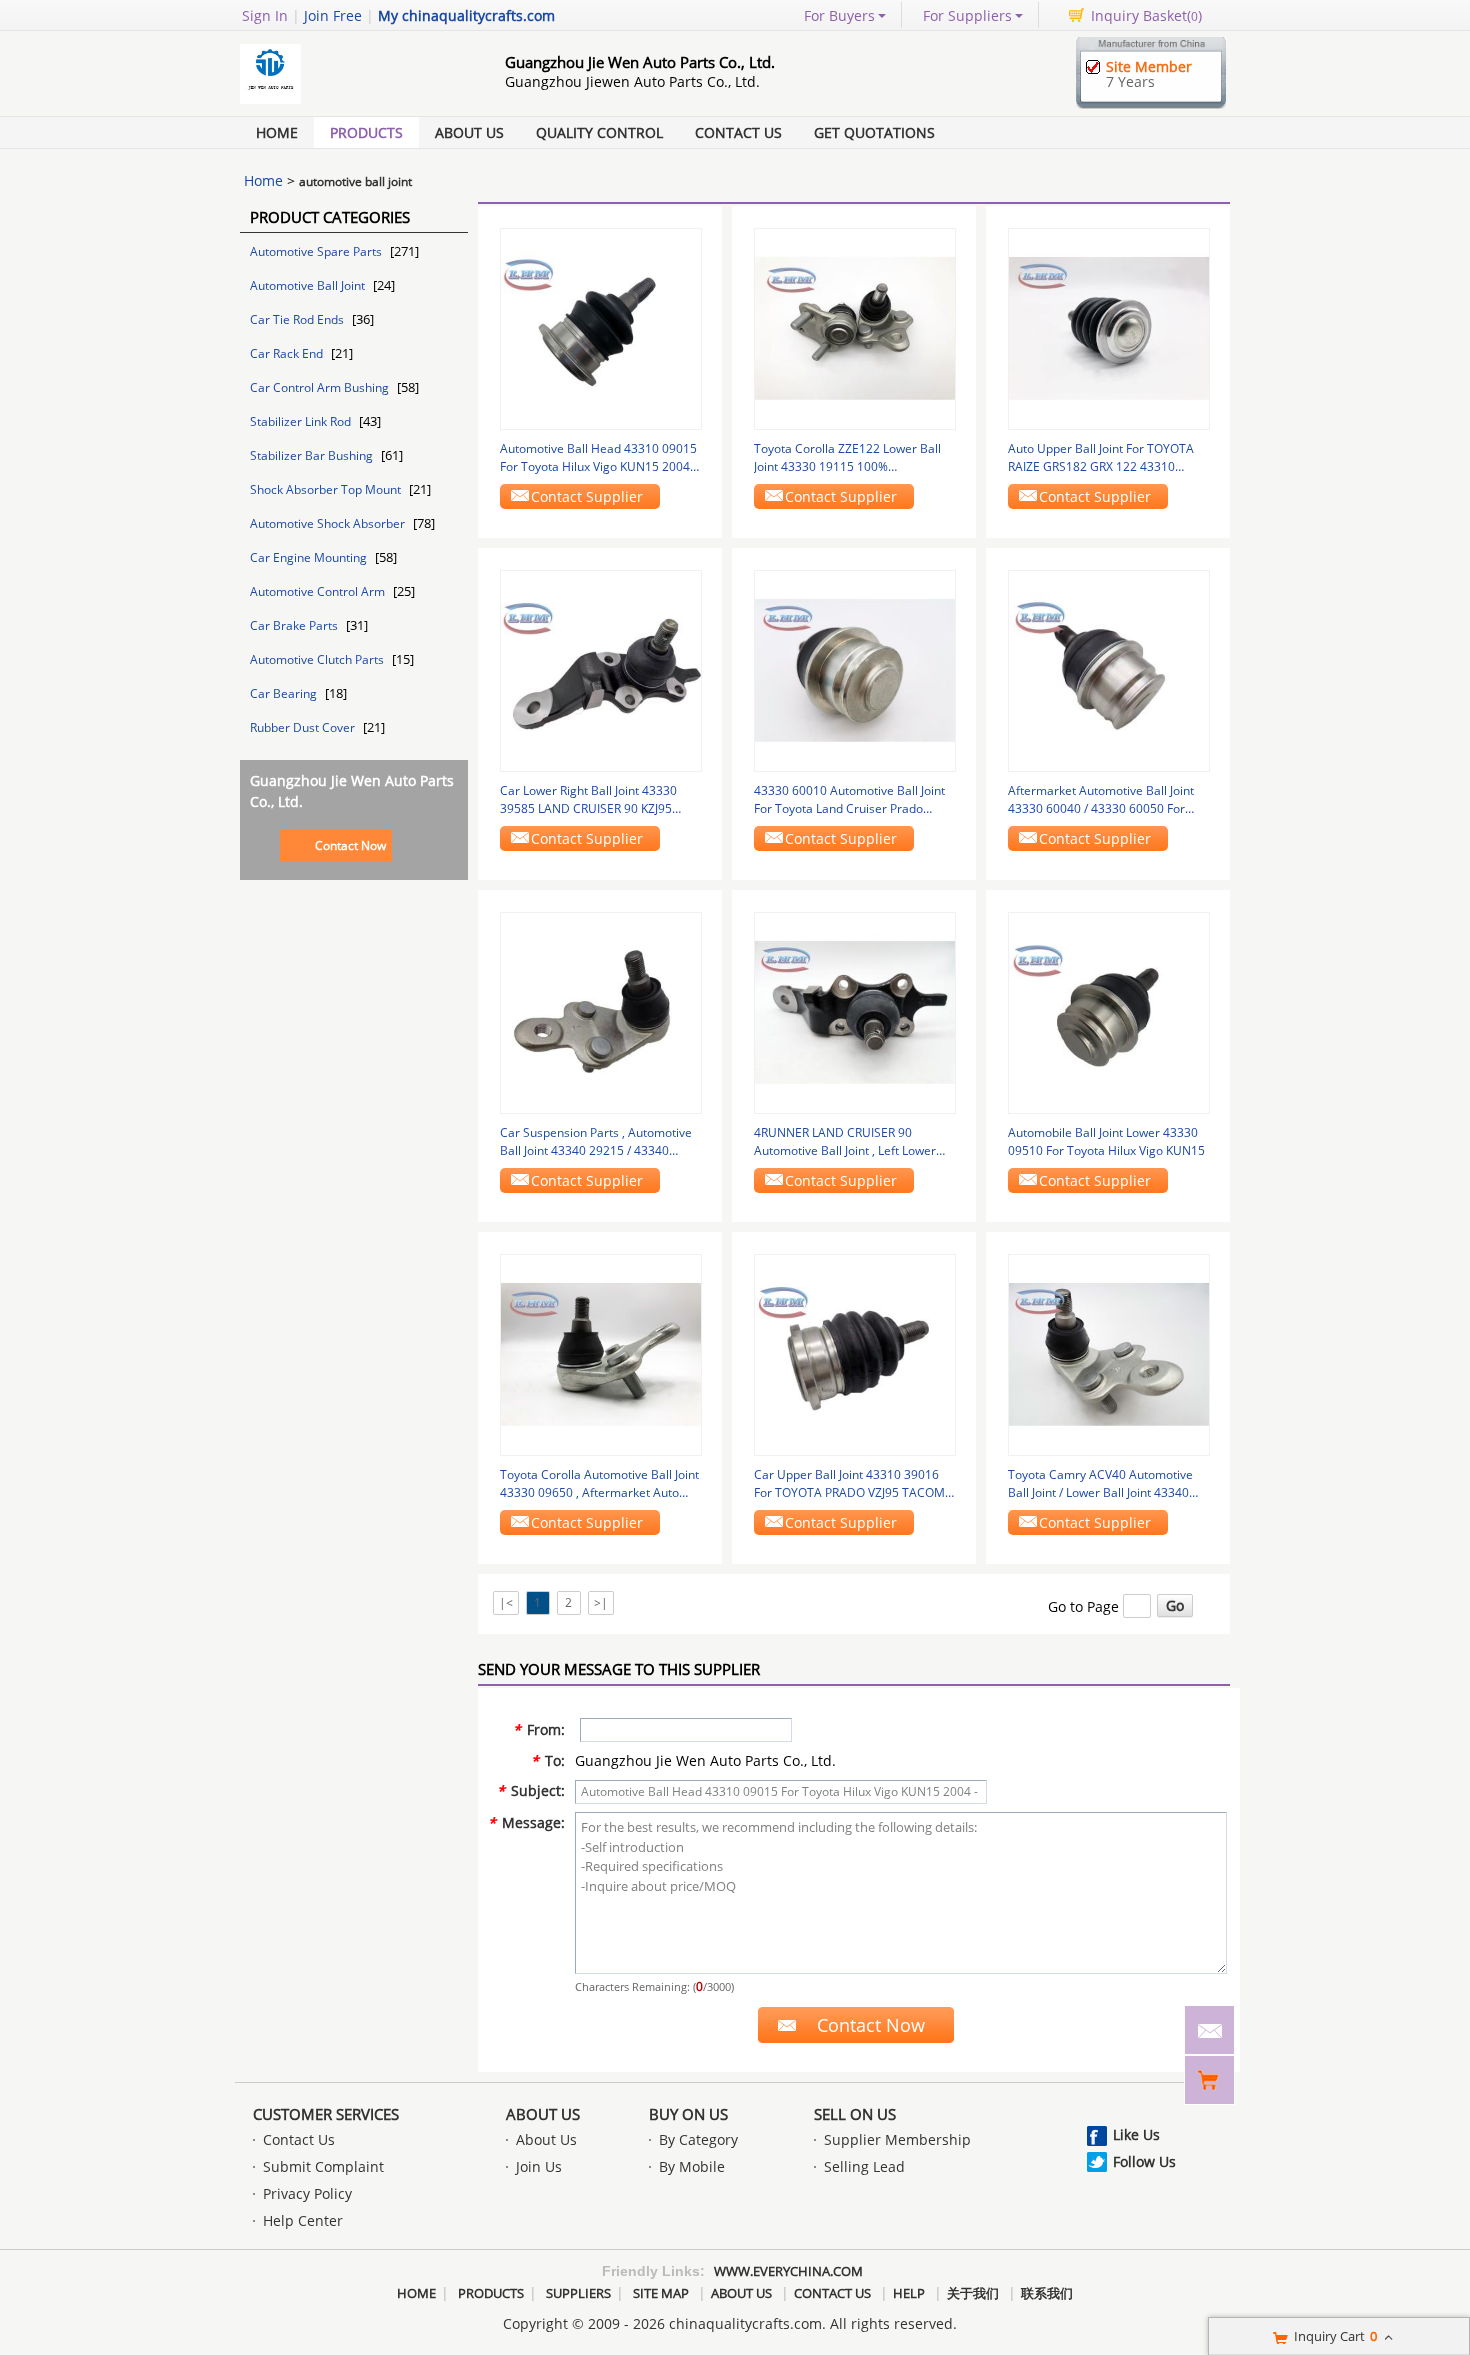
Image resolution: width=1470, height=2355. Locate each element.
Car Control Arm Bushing (321, 387)
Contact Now (350, 845)
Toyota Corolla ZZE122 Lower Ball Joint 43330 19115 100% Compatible (847, 458)
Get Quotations (874, 132)
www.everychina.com (788, 2271)
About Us (469, 132)
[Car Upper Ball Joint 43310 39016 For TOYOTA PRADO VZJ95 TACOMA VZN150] (855, 1353)
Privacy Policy (307, 2193)
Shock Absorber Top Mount (327, 489)
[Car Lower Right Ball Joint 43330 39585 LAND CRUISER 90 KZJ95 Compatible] (601, 669)
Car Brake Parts (295, 625)
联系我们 (1047, 2293)
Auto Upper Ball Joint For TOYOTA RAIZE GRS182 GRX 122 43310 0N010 (1101, 458)
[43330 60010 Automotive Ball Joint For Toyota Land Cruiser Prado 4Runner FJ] (855, 669)
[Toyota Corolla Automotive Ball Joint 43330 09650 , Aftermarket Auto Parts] (601, 1353)
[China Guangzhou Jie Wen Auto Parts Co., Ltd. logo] (350, 103)
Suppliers (578, 2293)
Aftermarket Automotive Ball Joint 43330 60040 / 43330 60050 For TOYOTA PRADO (1101, 800)
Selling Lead (864, 2166)
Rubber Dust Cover (304, 727)
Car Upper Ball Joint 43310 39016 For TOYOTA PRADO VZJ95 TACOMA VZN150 (853, 1484)
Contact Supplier (587, 496)
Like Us (1136, 2134)
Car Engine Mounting (310, 557)
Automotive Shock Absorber (329, 523)
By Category (698, 2139)
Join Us (539, 2166)
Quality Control (599, 132)
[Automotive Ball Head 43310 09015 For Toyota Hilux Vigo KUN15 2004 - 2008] (601, 327)
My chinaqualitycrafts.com (466, 15)
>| (601, 1602)
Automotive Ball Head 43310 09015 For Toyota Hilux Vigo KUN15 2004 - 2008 (598, 458)
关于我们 (973, 2293)
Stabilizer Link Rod (302, 421)
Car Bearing (285, 693)
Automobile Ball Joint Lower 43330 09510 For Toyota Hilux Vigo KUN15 (1106, 1141)
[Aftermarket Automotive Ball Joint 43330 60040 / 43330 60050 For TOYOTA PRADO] (1109, 669)
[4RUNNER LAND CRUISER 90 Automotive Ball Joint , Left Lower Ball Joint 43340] (855, 1011)
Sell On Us (855, 2114)
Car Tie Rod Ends (298, 319)
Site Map (661, 2293)
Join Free (333, 15)
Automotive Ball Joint (309, 285)
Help (909, 2293)
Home (277, 132)
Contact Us (738, 132)
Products (366, 132)
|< (506, 1602)
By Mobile (692, 2166)
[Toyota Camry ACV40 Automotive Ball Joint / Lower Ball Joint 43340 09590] (1109, 1353)
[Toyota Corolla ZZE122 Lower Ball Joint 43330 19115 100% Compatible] (855, 327)
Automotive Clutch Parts (318, 659)
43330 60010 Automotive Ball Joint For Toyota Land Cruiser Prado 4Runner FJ (849, 800)
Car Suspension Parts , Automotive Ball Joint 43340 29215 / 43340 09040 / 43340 (596, 1142)
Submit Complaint (323, 2166)
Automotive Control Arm (319, 591)
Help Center (303, 2220)
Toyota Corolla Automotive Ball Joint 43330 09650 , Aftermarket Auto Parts (599, 1484)
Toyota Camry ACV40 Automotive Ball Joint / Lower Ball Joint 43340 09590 (1100, 1484)
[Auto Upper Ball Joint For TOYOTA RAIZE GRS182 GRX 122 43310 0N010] (1109, 327)
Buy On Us (688, 2114)
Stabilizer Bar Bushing (313, 455)
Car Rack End (288, 353)
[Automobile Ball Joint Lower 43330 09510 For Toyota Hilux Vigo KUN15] (1109, 1011)
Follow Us (1144, 2161)
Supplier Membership (897, 2139)
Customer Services (326, 2114)
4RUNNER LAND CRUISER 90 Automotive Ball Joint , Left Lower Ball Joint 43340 (845, 1142)
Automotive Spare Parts (317, 251)
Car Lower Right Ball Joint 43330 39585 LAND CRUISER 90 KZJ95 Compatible (588, 800)
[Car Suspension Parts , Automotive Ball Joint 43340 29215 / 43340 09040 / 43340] (601, 1011)
